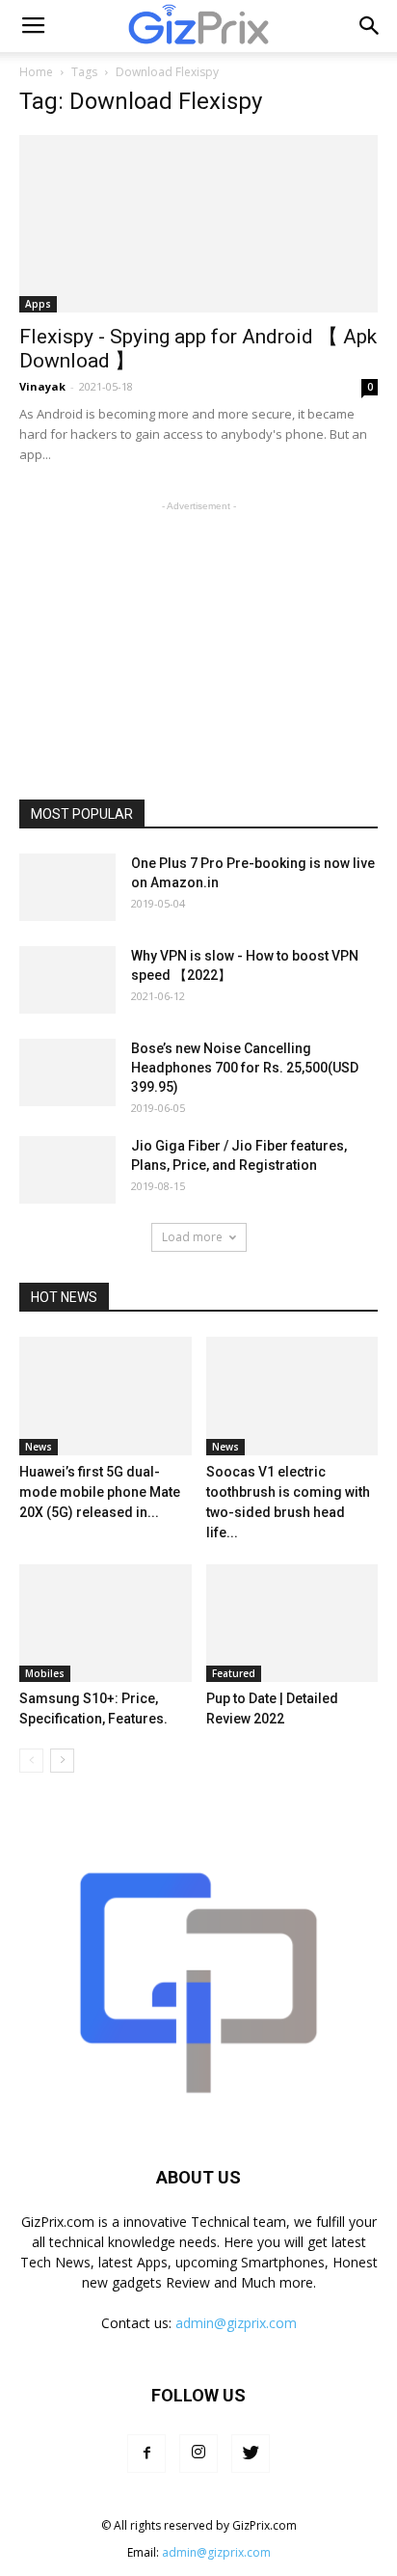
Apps (38, 304)
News (39, 1447)
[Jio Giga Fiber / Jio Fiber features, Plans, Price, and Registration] (67, 1170)
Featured (234, 1673)
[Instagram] (198, 2454)
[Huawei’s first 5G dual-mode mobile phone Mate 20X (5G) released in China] (106, 1396)
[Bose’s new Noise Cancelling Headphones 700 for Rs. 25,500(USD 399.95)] (67, 1072)
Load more (192, 1237)
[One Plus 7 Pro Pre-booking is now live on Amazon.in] (67, 887)
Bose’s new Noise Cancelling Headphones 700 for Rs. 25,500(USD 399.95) (245, 1068)
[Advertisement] (198, 637)
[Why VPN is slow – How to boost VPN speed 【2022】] (67, 980)
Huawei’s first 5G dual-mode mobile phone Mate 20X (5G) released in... (100, 1492)
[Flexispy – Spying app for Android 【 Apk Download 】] (198, 224)
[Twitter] (251, 2454)
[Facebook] (146, 2454)
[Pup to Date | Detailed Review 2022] (292, 1624)
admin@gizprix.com (236, 2323)
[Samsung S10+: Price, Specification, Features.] (106, 1624)
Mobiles (45, 1673)
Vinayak (42, 386)
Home (36, 72)
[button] (370, 26)
